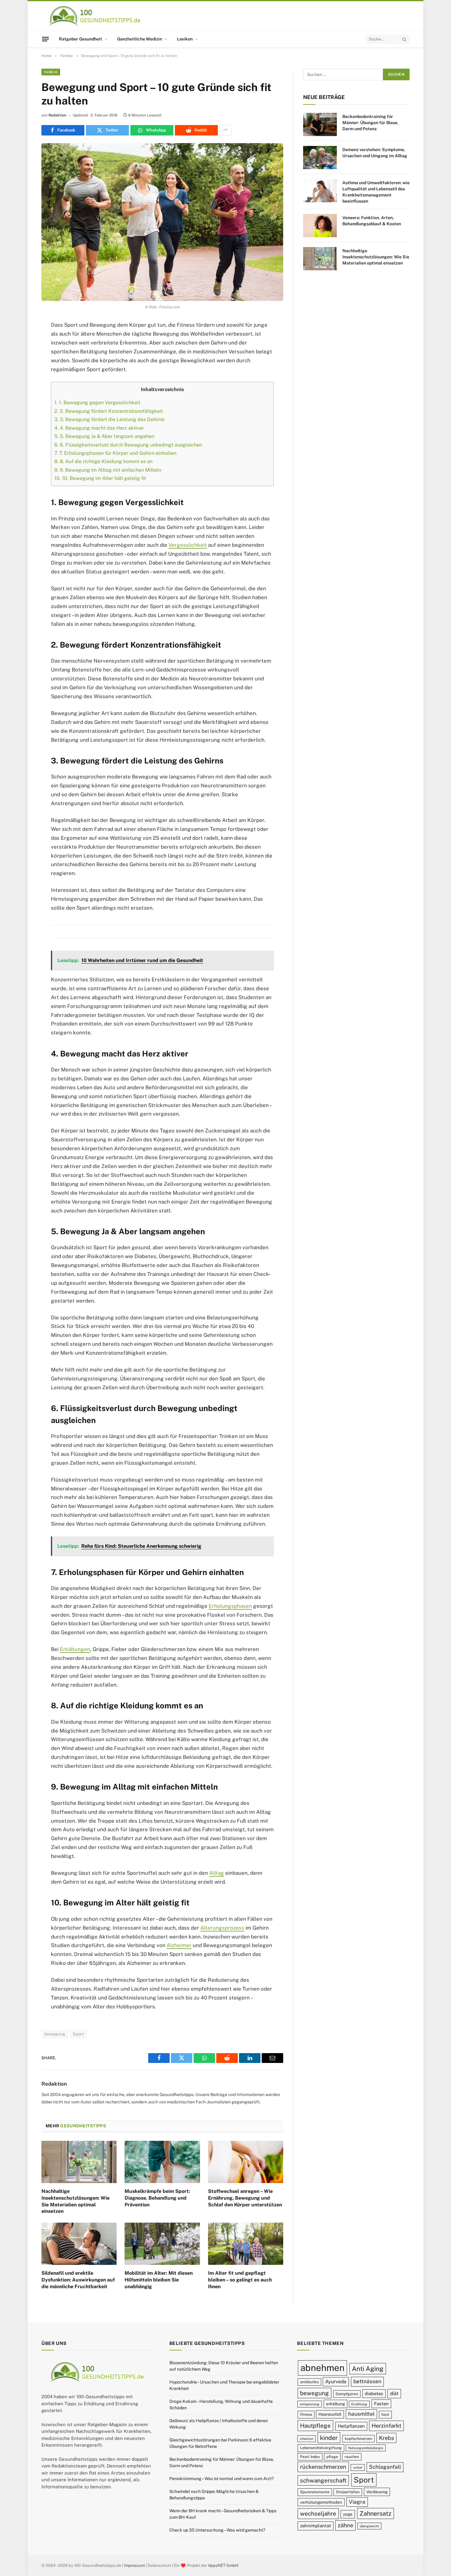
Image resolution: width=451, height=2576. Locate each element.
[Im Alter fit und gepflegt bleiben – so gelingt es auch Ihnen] (246, 2244)
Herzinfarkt (386, 2426)
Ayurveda (336, 2382)
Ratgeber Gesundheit (81, 39)
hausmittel (361, 2414)
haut (385, 2415)
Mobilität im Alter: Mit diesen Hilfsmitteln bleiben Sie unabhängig (159, 2280)
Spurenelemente (315, 2492)
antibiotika (309, 2382)
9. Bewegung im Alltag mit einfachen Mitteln (108, 470)
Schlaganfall (385, 2467)
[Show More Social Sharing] (225, 130)
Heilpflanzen (351, 2426)
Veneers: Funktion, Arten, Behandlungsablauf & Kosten (372, 221)
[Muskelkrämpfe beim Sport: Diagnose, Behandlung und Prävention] (162, 2162)
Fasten (381, 2404)
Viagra (357, 2502)
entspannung (310, 2404)
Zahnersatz (376, 2514)
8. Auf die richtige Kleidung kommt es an (103, 461)
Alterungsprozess (222, 1928)
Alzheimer (179, 1945)
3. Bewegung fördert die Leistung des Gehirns (109, 419)
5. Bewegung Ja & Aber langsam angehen (104, 436)
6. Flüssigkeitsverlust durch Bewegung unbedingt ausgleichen (128, 445)
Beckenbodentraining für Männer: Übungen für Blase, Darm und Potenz (370, 123)
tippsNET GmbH (223, 2565)
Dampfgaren (347, 2394)
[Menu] (45, 39)
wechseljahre (318, 2514)
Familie (51, 72)
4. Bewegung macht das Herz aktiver (99, 428)
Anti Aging (368, 2369)
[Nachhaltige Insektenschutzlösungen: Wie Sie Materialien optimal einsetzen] (79, 2162)
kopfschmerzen (358, 2439)
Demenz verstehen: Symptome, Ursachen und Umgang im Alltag (375, 153)
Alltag (217, 1873)
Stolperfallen (348, 2492)
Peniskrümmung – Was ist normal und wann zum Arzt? (222, 2479)
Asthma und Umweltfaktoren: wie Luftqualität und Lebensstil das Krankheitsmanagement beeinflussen (376, 192)
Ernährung (359, 2404)
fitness (306, 2415)
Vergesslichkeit (188, 545)
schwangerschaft (323, 2480)
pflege (332, 2457)
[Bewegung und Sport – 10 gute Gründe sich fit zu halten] (162, 222)
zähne (345, 2526)
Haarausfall (330, 2414)
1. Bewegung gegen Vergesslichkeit (97, 403)
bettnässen (367, 2381)
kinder (329, 2438)
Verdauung (377, 2492)
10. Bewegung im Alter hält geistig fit (100, 478)
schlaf (358, 2468)
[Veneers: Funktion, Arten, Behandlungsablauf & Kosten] (320, 226)
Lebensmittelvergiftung (321, 2448)
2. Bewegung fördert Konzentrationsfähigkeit (109, 411)
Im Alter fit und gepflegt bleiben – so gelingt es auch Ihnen (240, 2280)
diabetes (374, 2393)
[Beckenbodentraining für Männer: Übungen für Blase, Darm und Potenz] (320, 124)
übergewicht (369, 2526)
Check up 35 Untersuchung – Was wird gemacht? (217, 2530)
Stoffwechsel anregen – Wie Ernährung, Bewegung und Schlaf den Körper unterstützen (245, 2198)
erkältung (335, 2404)
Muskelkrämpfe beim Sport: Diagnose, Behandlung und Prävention (157, 2198)
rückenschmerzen (323, 2467)
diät (394, 2393)
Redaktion (57, 115)
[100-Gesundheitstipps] (95, 16)
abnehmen (322, 2368)
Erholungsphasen (230, 1606)
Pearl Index (310, 2457)
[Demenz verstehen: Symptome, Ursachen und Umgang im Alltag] (320, 158)
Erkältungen (75, 1649)
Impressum (134, 2565)
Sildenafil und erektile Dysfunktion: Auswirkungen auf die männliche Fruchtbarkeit (78, 2280)
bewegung (55, 2034)
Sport (78, 2034)
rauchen (352, 2457)
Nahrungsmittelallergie (366, 2448)
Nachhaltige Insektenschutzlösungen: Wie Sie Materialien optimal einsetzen (75, 2201)
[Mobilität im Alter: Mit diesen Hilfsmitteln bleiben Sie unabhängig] (162, 2244)
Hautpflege (315, 2426)
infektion (306, 2439)
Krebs (386, 2438)
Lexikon (185, 39)
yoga (348, 2514)
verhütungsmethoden (321, 2502)
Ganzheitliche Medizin (140, 39)
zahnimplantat (316, 2526)
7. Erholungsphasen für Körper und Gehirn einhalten (115, 453)
